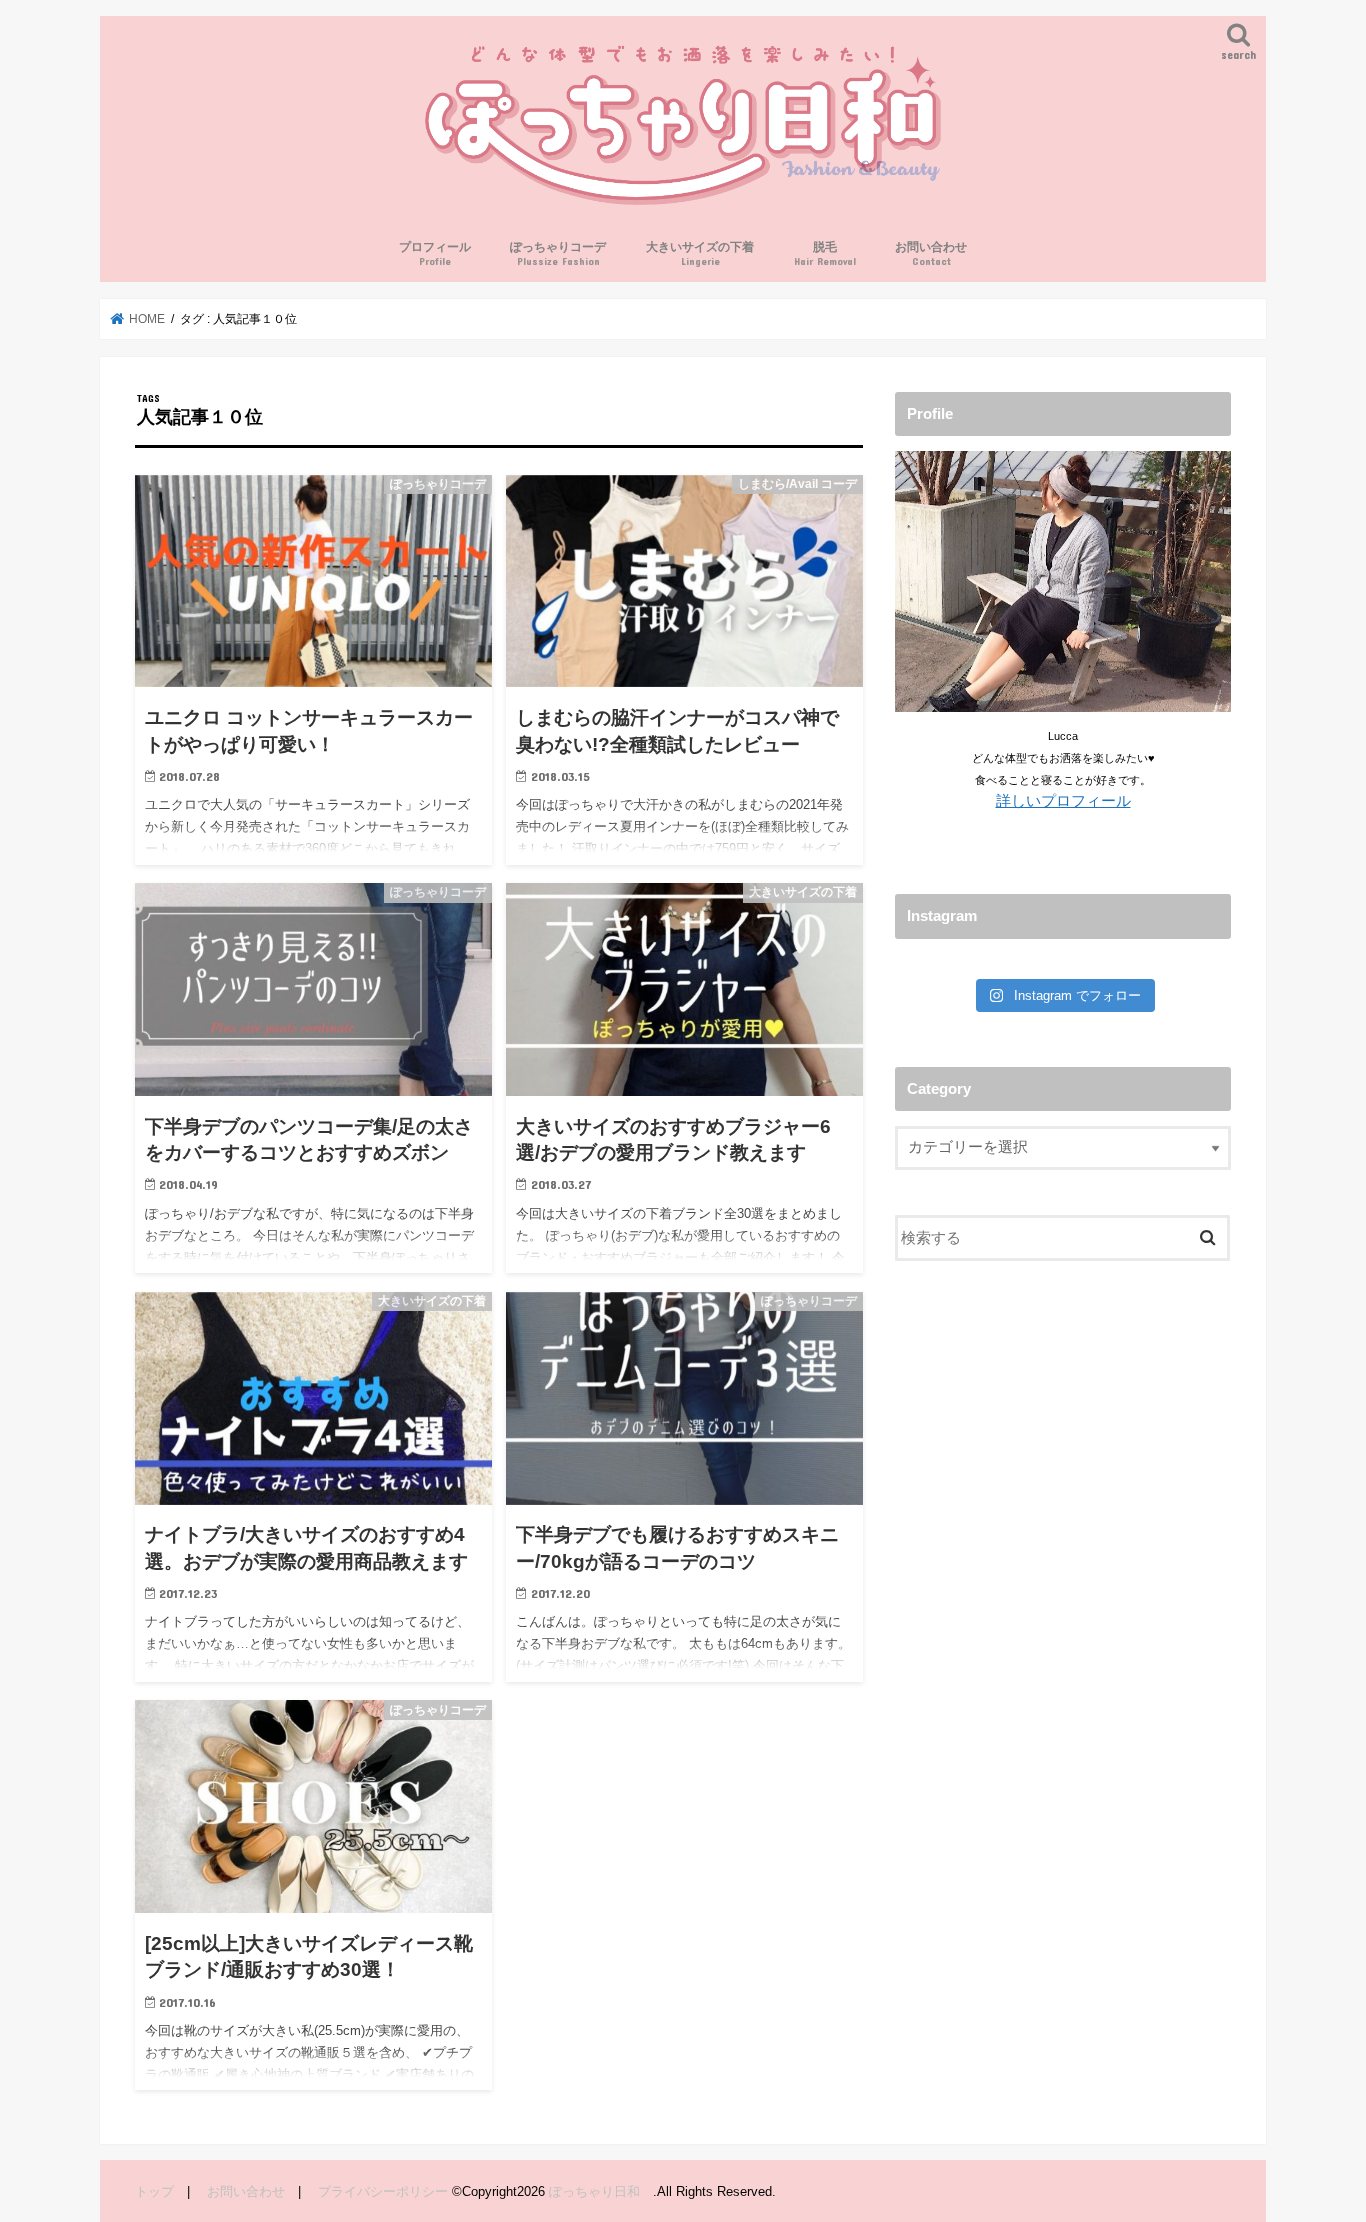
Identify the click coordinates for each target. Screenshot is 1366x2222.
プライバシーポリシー (383, 2191)
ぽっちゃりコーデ (558, 253)
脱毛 (825, 253)
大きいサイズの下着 (700, 253)
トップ (154, 2191)
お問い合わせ (931, 253)
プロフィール (435, 253)
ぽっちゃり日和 (601, 2191)
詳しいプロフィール (1063, 801)
